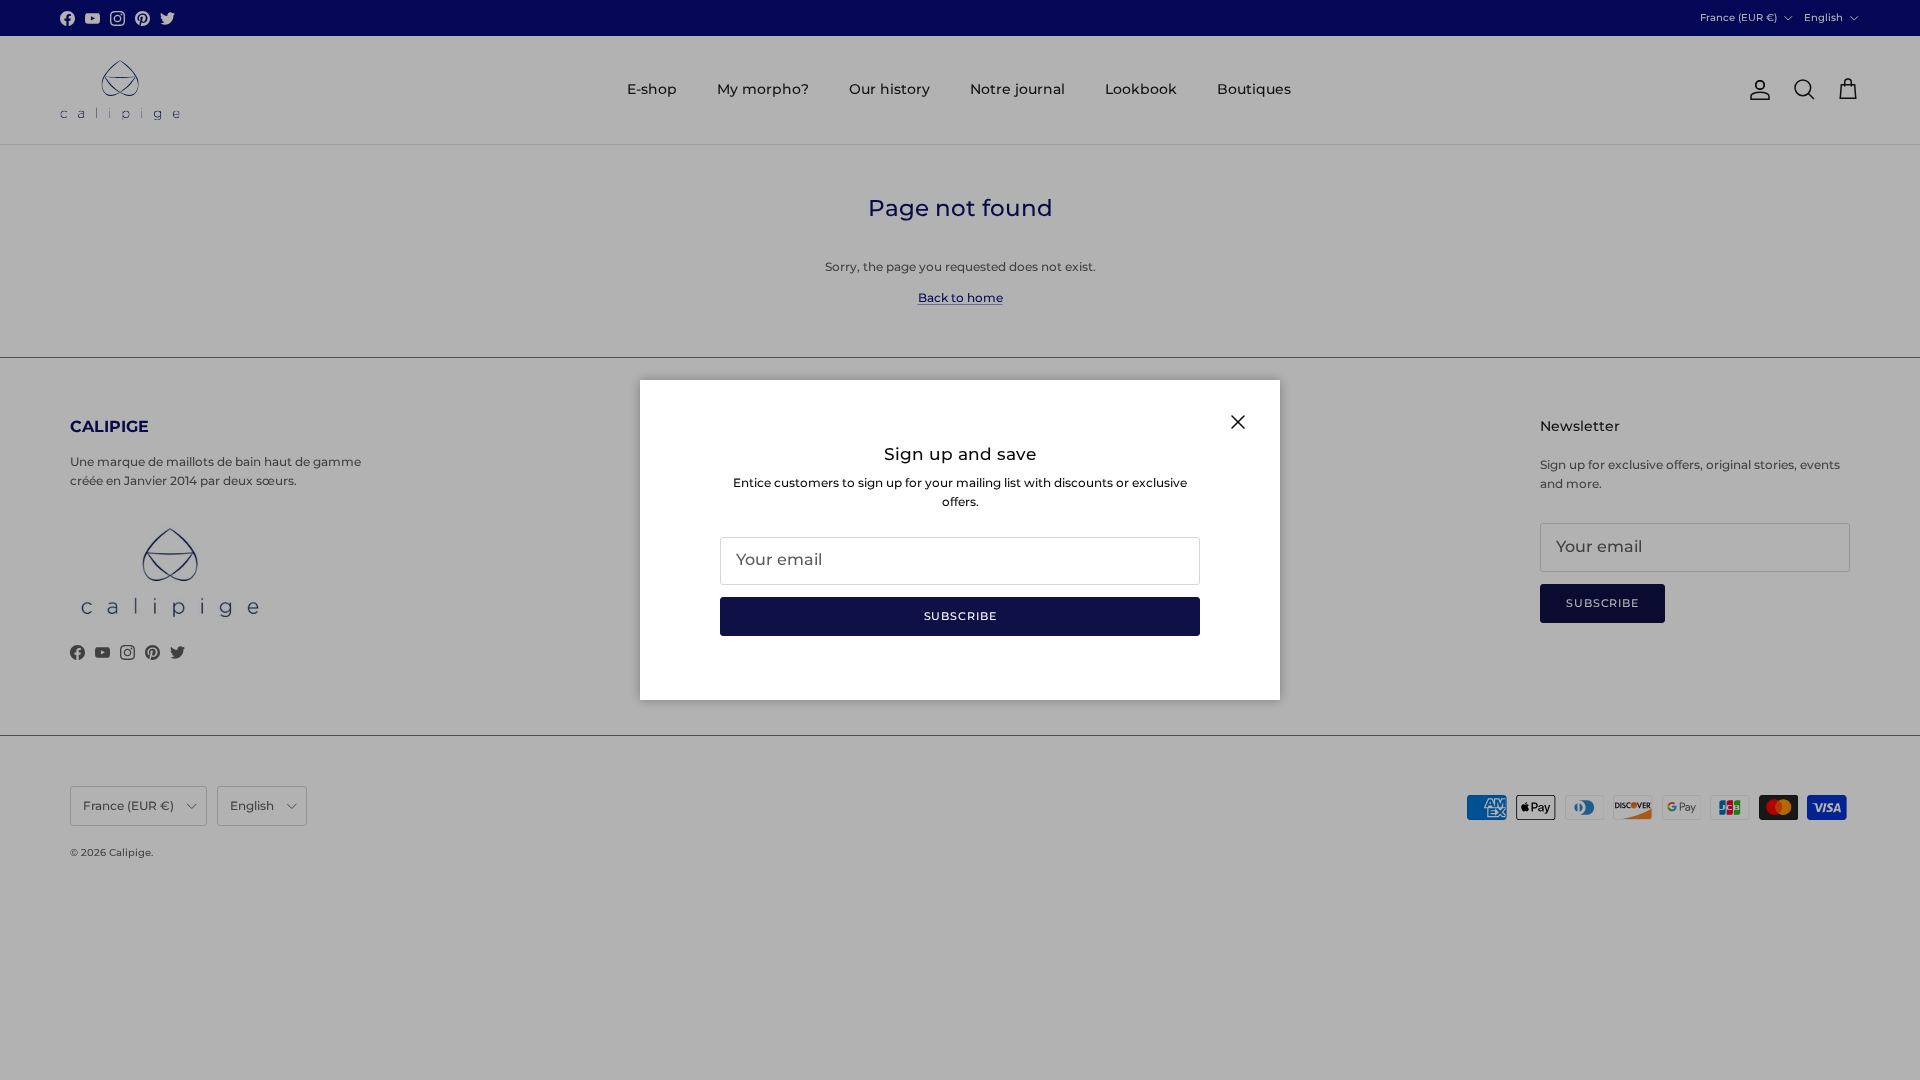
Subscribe (960, 616)
